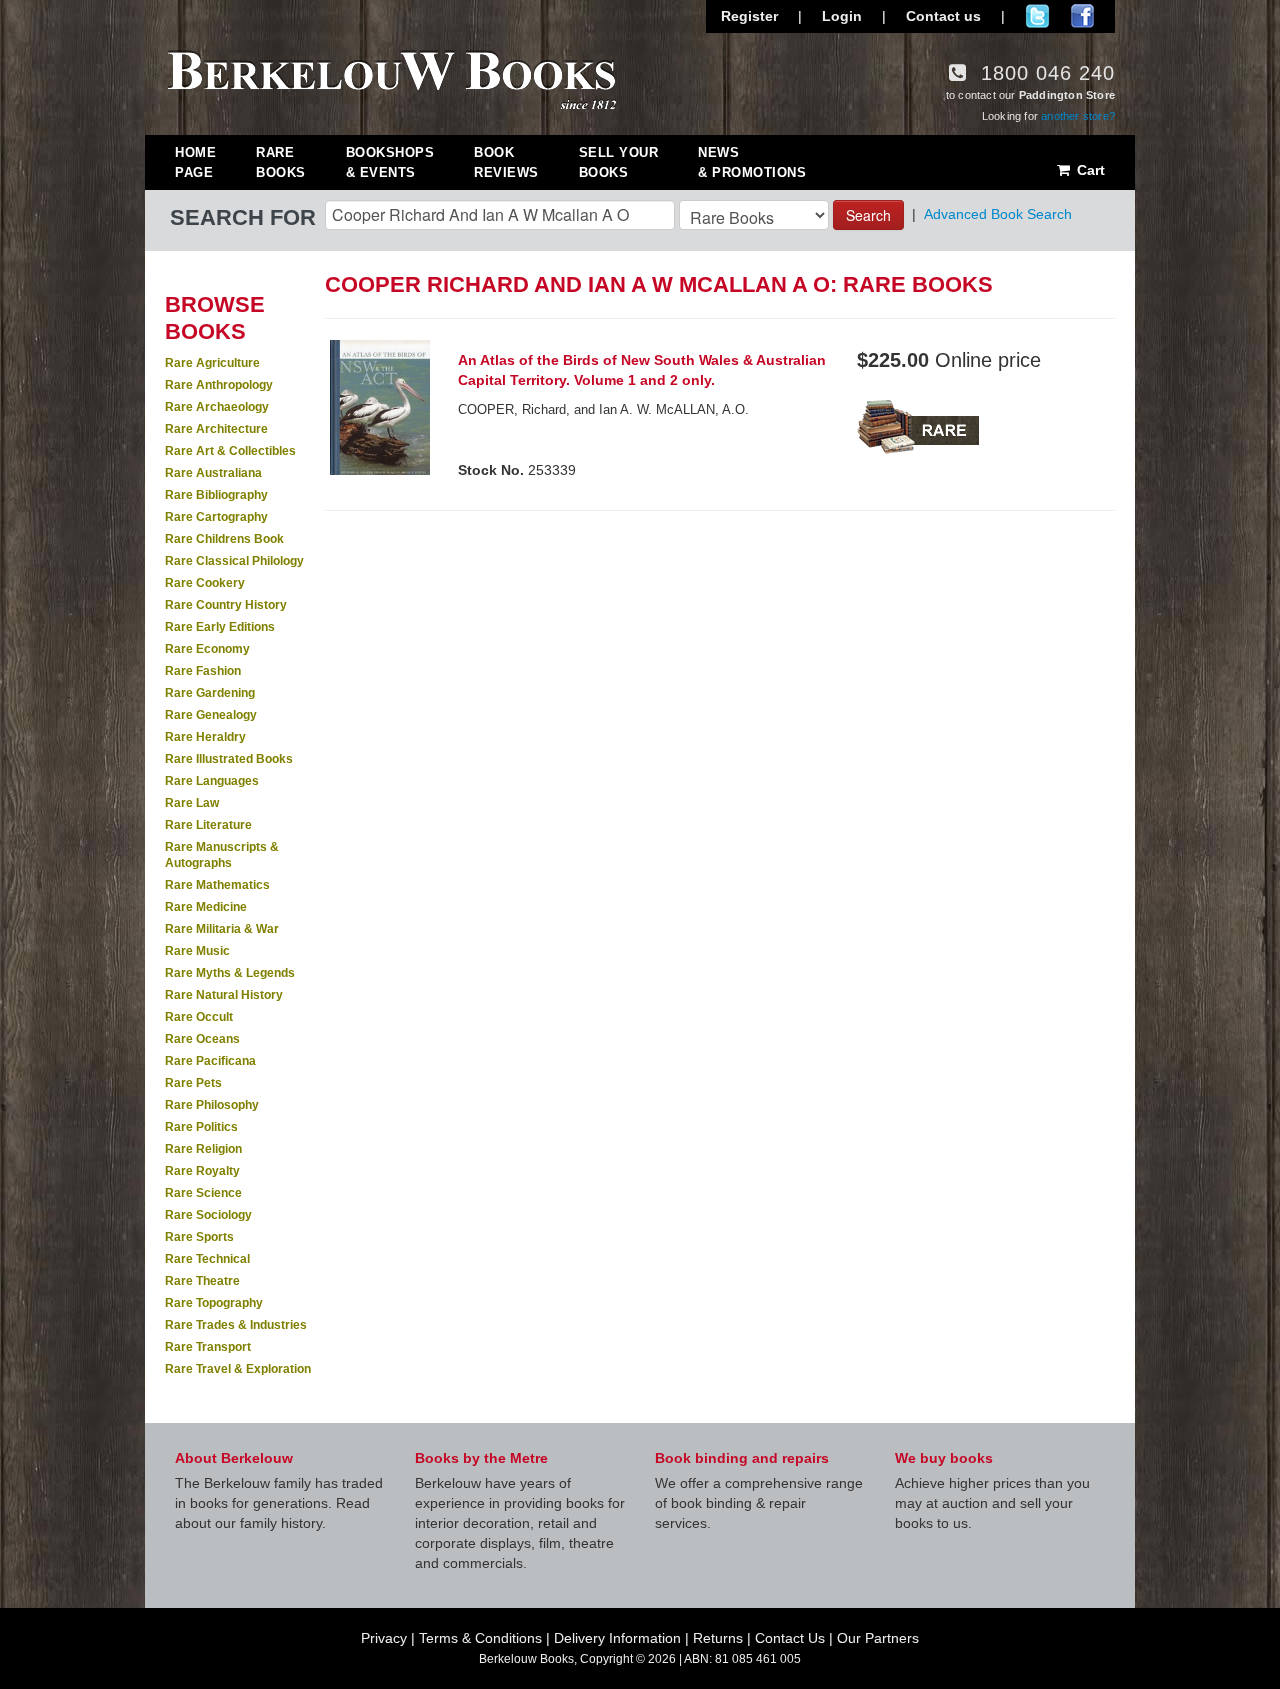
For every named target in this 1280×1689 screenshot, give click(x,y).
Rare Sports (199, 1237)
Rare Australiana (213, 473)
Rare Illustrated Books (229, 759)
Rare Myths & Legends (230, 973)
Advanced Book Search (998, 214)
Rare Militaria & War (222, 929)
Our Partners (878, 1638)
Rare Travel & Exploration (238, 1369)
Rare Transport (208, 1347)
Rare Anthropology (219, 385)
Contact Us (790, 1638)
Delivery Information (617, 1638)
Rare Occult (199, 1017)
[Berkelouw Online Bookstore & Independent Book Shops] (392, 78)
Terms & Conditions (480, 1638)
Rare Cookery (205, 583)
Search (868, 215)
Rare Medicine (206, 907)
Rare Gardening (210, 693)
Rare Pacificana (210, 1061)
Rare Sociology (208, 1215)
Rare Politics (201, 1127)
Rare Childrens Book (224, 539)
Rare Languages (212, 781)
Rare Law (192, 803)
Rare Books (281, 162)
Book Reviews (506, 162)
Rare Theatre (202, 1281)
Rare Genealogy (211, 715)
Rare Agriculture (212, 363)
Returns (718, 1638)
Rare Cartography (216, 517)
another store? (1078, 116)
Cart (1089, 170)
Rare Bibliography (216, 495)
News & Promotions (752, 162)
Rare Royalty (202, 1171)
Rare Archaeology (217, 407)
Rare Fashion (203, 671)
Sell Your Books (619, 162)
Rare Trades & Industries (236, 1325)
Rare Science (203, 1193)
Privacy (384, 1638)
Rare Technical (207, 1259)
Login (842, 16)
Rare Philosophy (212, 1105)
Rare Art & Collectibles (230, 451)
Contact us (943, 16)
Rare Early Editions (220, 627)
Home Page (195, 162)
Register (749, 16)
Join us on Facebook (1082, 16)
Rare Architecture (216, 429)
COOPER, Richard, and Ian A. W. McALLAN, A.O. (603, 409)
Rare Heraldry (205, 737)
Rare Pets (193, 1083)
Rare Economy (207, 649)
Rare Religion (203, 1149)
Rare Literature (208, 825)
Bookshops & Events (390, 162)
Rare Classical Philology (234, 561)
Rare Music (197, 951)
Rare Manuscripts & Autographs (222, 855)
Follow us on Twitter (1037, 16)
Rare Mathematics (217, 885)
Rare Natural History (224, 995)
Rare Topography (214, 1303)
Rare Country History (226, 605)
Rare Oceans (202, 1039)
